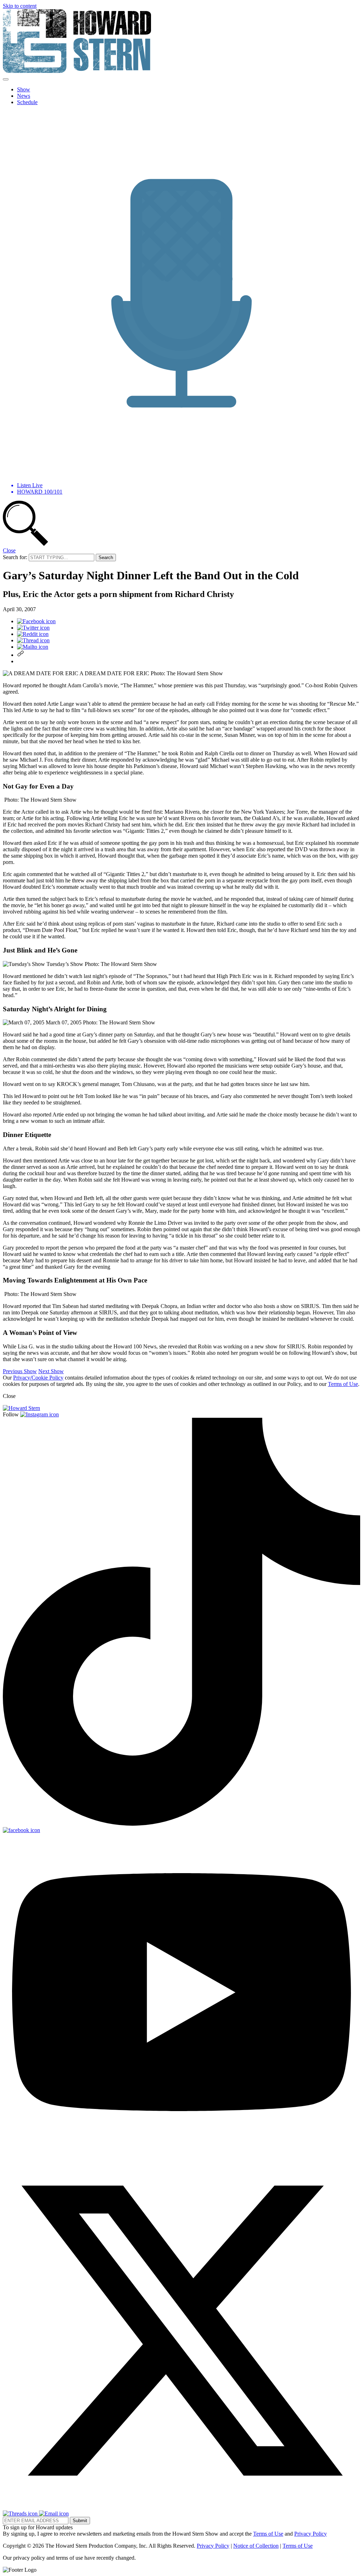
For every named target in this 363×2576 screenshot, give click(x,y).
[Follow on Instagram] (40, 1414)
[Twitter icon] (33, 628)
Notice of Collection (256, 2546)
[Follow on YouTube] (181, 2149)
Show (24, 89)
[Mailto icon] (33, 647)
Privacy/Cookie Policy (38, 1378)
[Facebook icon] (36, 621)
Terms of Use (343, 1384)
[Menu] (6, 79)
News (24, 96)
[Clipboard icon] (21, 655)
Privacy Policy (311, 2534)
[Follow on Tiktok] (181, 1824)
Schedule (27, 102)
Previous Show (20, 1371)
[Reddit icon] (33, 634)
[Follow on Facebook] (21, 1830)
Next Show (51, 1371)
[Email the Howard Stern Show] (54, 2514)
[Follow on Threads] (21, 2514)
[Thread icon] (33, 640)
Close (9, 550)
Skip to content (20, 6)
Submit (80, 2521)
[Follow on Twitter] (181, 2507)
